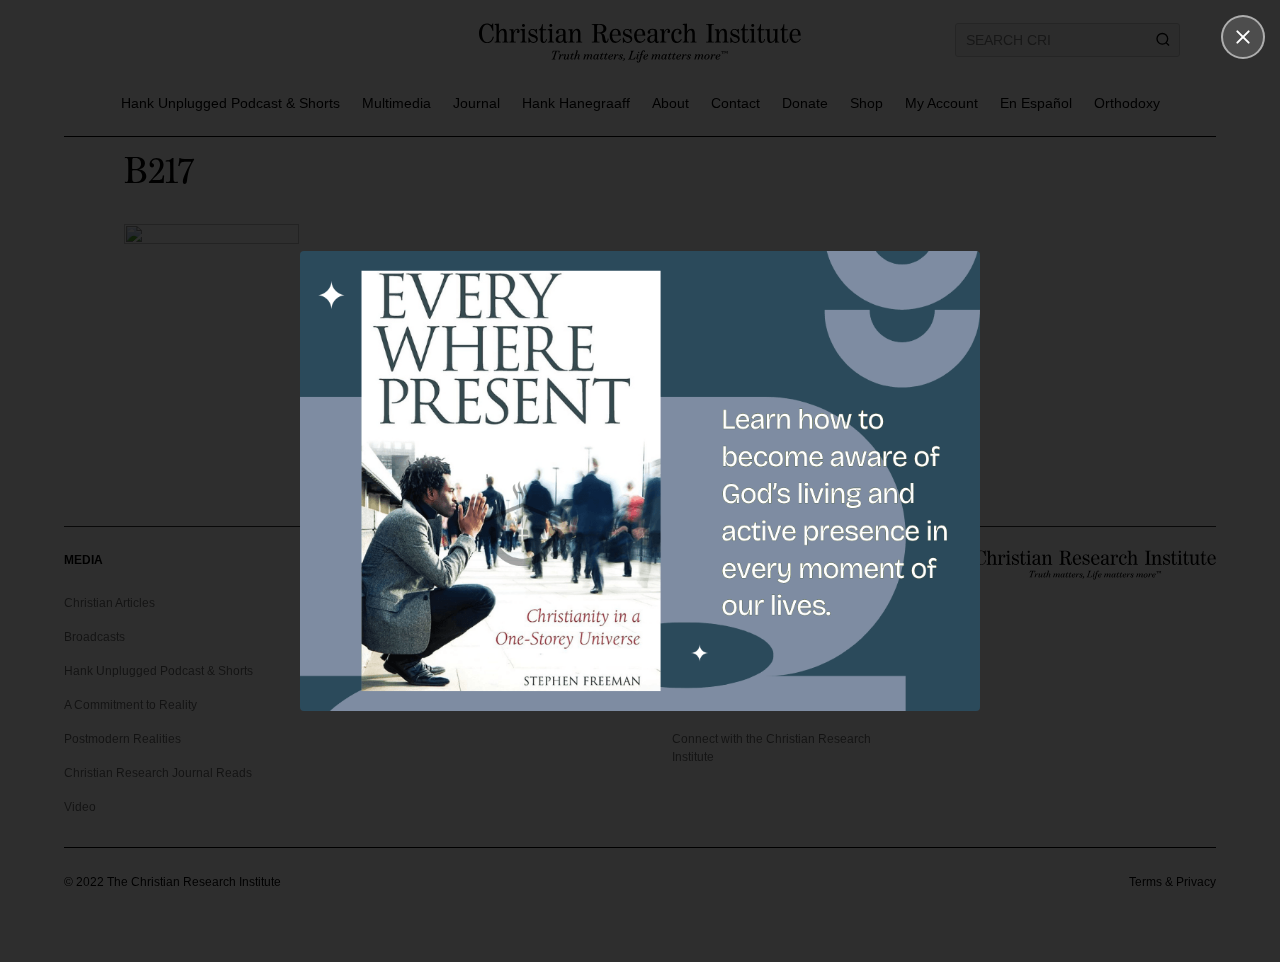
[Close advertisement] (1243, 37)
